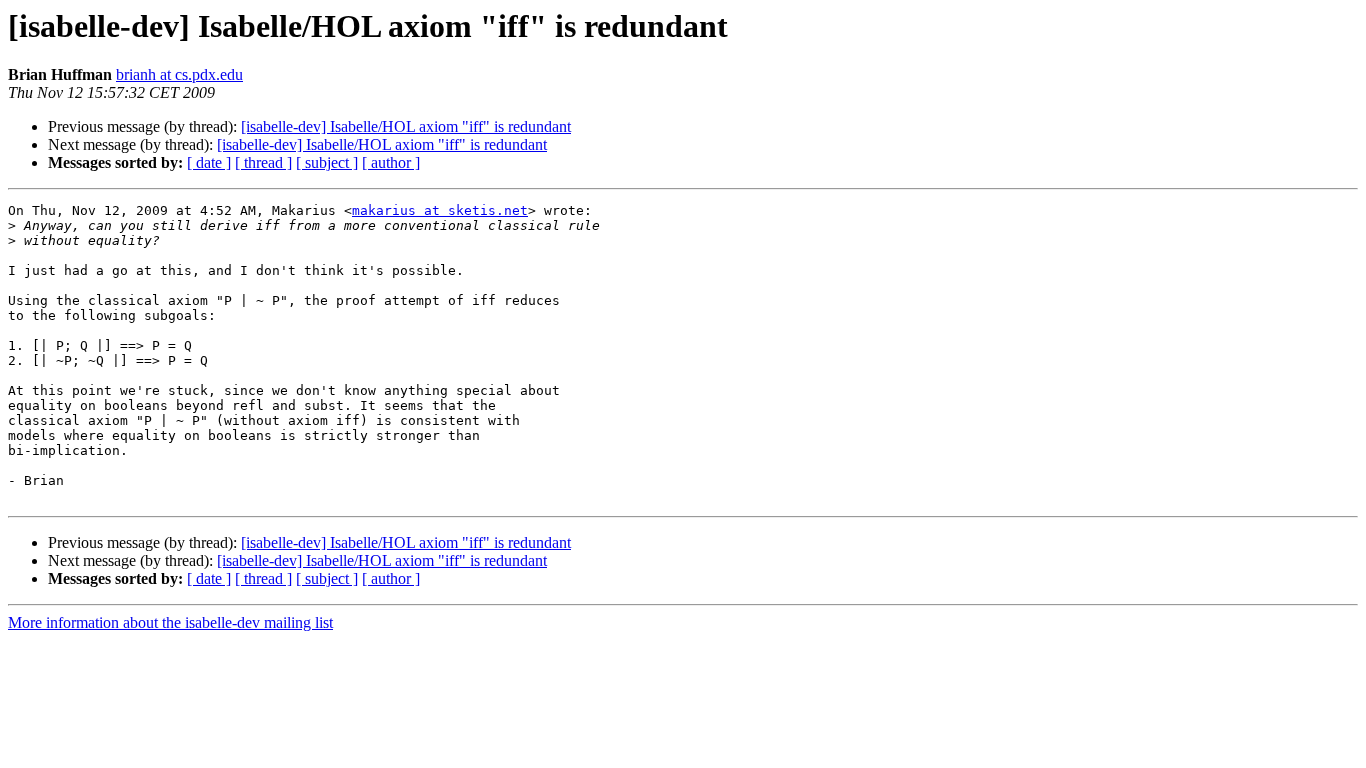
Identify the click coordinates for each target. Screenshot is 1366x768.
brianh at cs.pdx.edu (179, 74)
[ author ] (391, 162)
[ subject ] (327, 162)
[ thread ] (263, 162)
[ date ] (209, 162)
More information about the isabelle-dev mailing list (170, 622)
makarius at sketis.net (440, 210)
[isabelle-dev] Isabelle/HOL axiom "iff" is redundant (406, 126)
